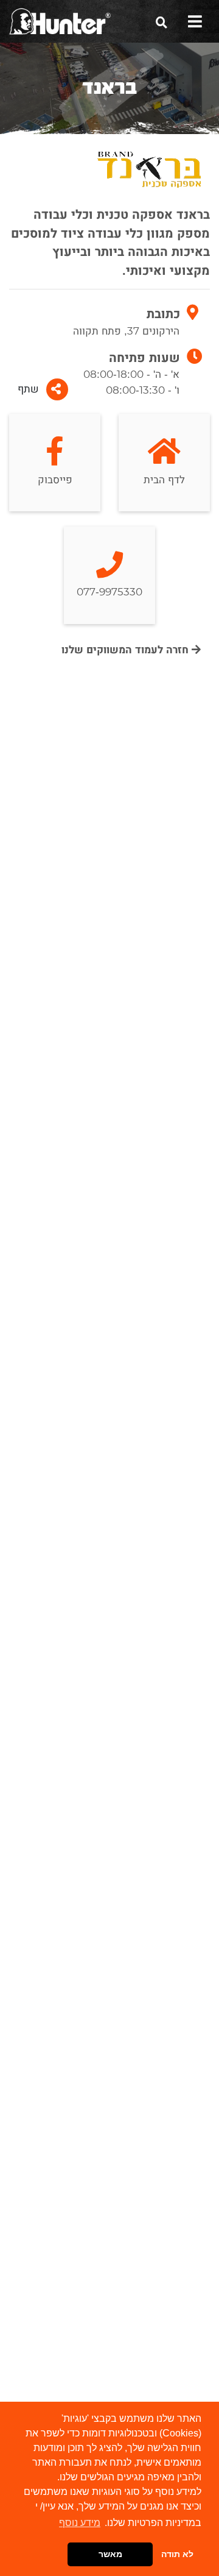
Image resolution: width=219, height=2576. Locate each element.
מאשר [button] (110, 2554)
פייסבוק (55, 480)
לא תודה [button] (177, 2554)
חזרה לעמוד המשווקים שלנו (127, 650)
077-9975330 (109, 592)
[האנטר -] (60, 21)
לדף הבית (164, 480)
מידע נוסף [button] (80, 2523)
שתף (28, 389)
